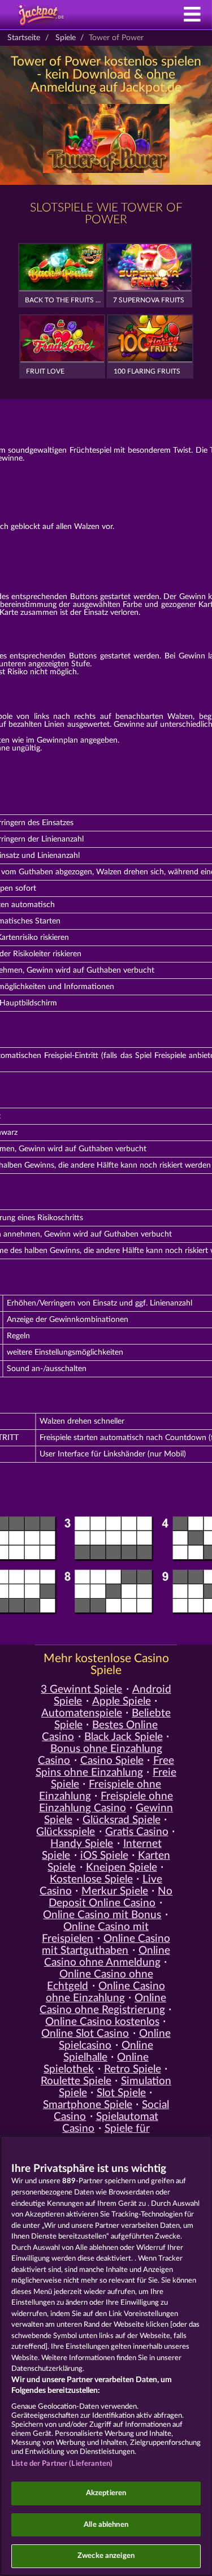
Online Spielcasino (114, 2040)
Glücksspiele (66, 1832)
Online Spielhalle (108, 2052)
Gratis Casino (137, 1832)
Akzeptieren (106, 2493)
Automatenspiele (82, 1713)
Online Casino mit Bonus (102, 1915)
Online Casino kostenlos (102, 2022)
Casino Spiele (112, 1761)
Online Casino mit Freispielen (95, 1933)
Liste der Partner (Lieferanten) (62, 2464)
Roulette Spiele (76, 2081)
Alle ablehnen (106, 2525)
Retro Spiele (133, 2069)
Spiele (66, 38)
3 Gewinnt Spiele (81, 1690)
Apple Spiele (122, 1701)
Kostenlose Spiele (91, 1879)
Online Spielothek (96, 2063)
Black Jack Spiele (124, 1737)
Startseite (24, 38)
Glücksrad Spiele (122, 1820)
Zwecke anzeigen (106, 2556)
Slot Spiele (121, 2093)
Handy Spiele (82, 1844)
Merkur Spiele (115, 1891)
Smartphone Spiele (88, 2105)
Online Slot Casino (85, 2034)
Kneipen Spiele (122, 1868)
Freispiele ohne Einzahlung (100, 1790)
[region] (106, 2356)
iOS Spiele (104, 1856)
